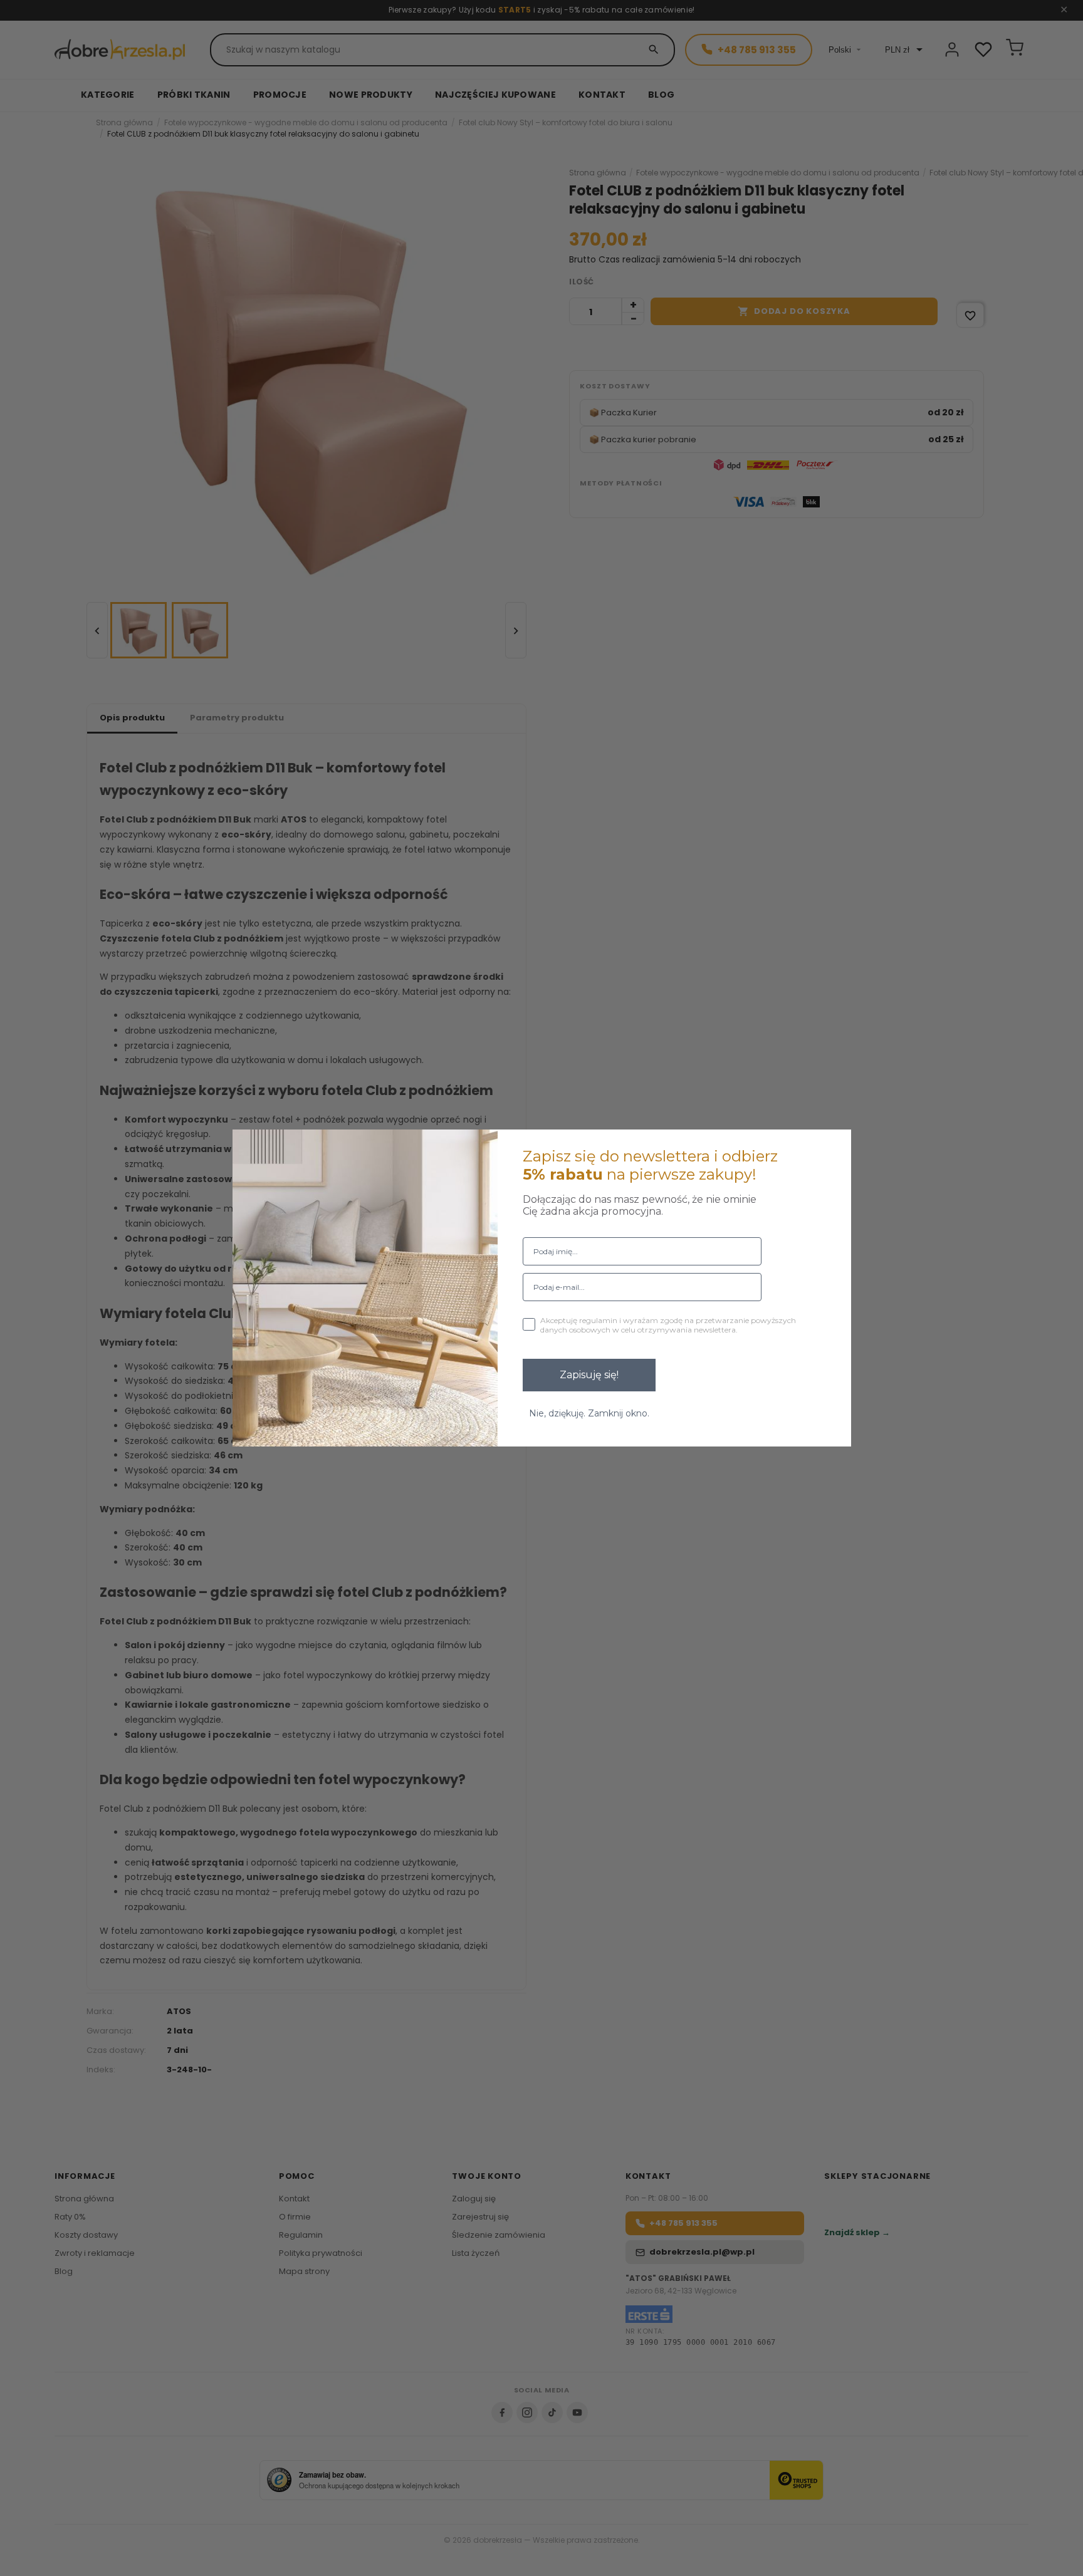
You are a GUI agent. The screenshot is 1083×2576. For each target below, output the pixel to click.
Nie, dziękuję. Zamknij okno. (589, 1413)
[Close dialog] (834, 1147)
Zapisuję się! (589, 1375)
